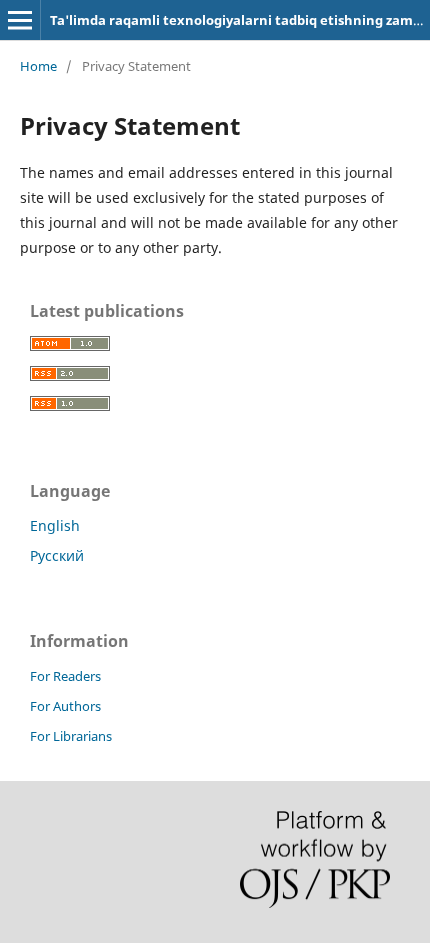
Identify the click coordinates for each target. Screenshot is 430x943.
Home (38, 66)
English (55, 525)
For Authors (65, 706)
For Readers (65, 676)
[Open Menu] (20, 20)
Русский (57, 555)
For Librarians (71, 736)
